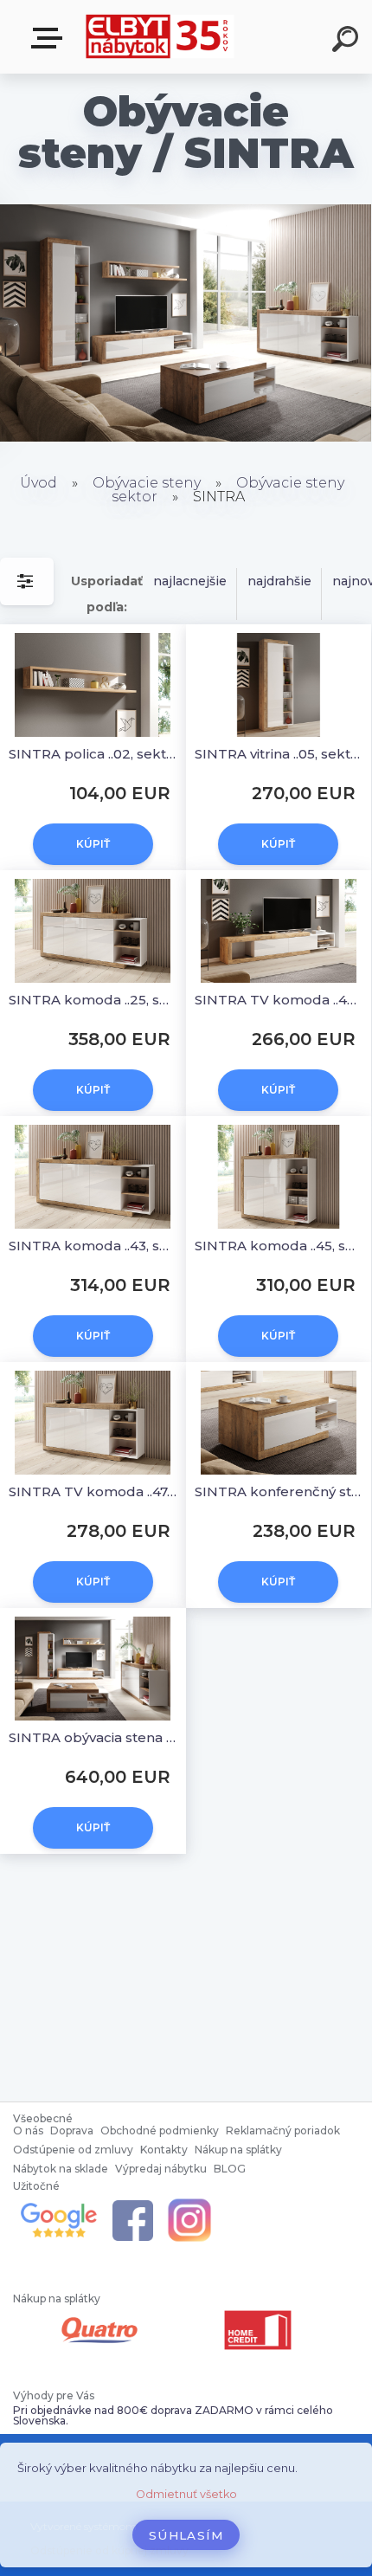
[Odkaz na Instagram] (189, 2202)
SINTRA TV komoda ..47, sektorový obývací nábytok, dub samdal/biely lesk (93, 1491)
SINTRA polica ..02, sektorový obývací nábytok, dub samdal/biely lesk (93, 754)
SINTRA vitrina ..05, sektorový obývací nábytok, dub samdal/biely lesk (279, 754)
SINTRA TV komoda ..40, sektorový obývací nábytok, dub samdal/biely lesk (279, 1000)
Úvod (38, 483)
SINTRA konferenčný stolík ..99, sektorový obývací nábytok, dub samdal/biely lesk (279, 1491)
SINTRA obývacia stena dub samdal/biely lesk (93, 1737)
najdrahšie (279, 581)
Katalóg (50, 39)
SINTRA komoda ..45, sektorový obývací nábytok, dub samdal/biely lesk (279, 1246)
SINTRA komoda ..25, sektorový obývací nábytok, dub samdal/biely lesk (93, 1000)
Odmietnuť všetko (186, 2494)
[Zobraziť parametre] (27, 581)
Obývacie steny (148, 483)
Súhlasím (186, 2535)
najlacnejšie (190, 581)
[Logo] (160, 37)
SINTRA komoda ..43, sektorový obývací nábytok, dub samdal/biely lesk (93, 1246)
